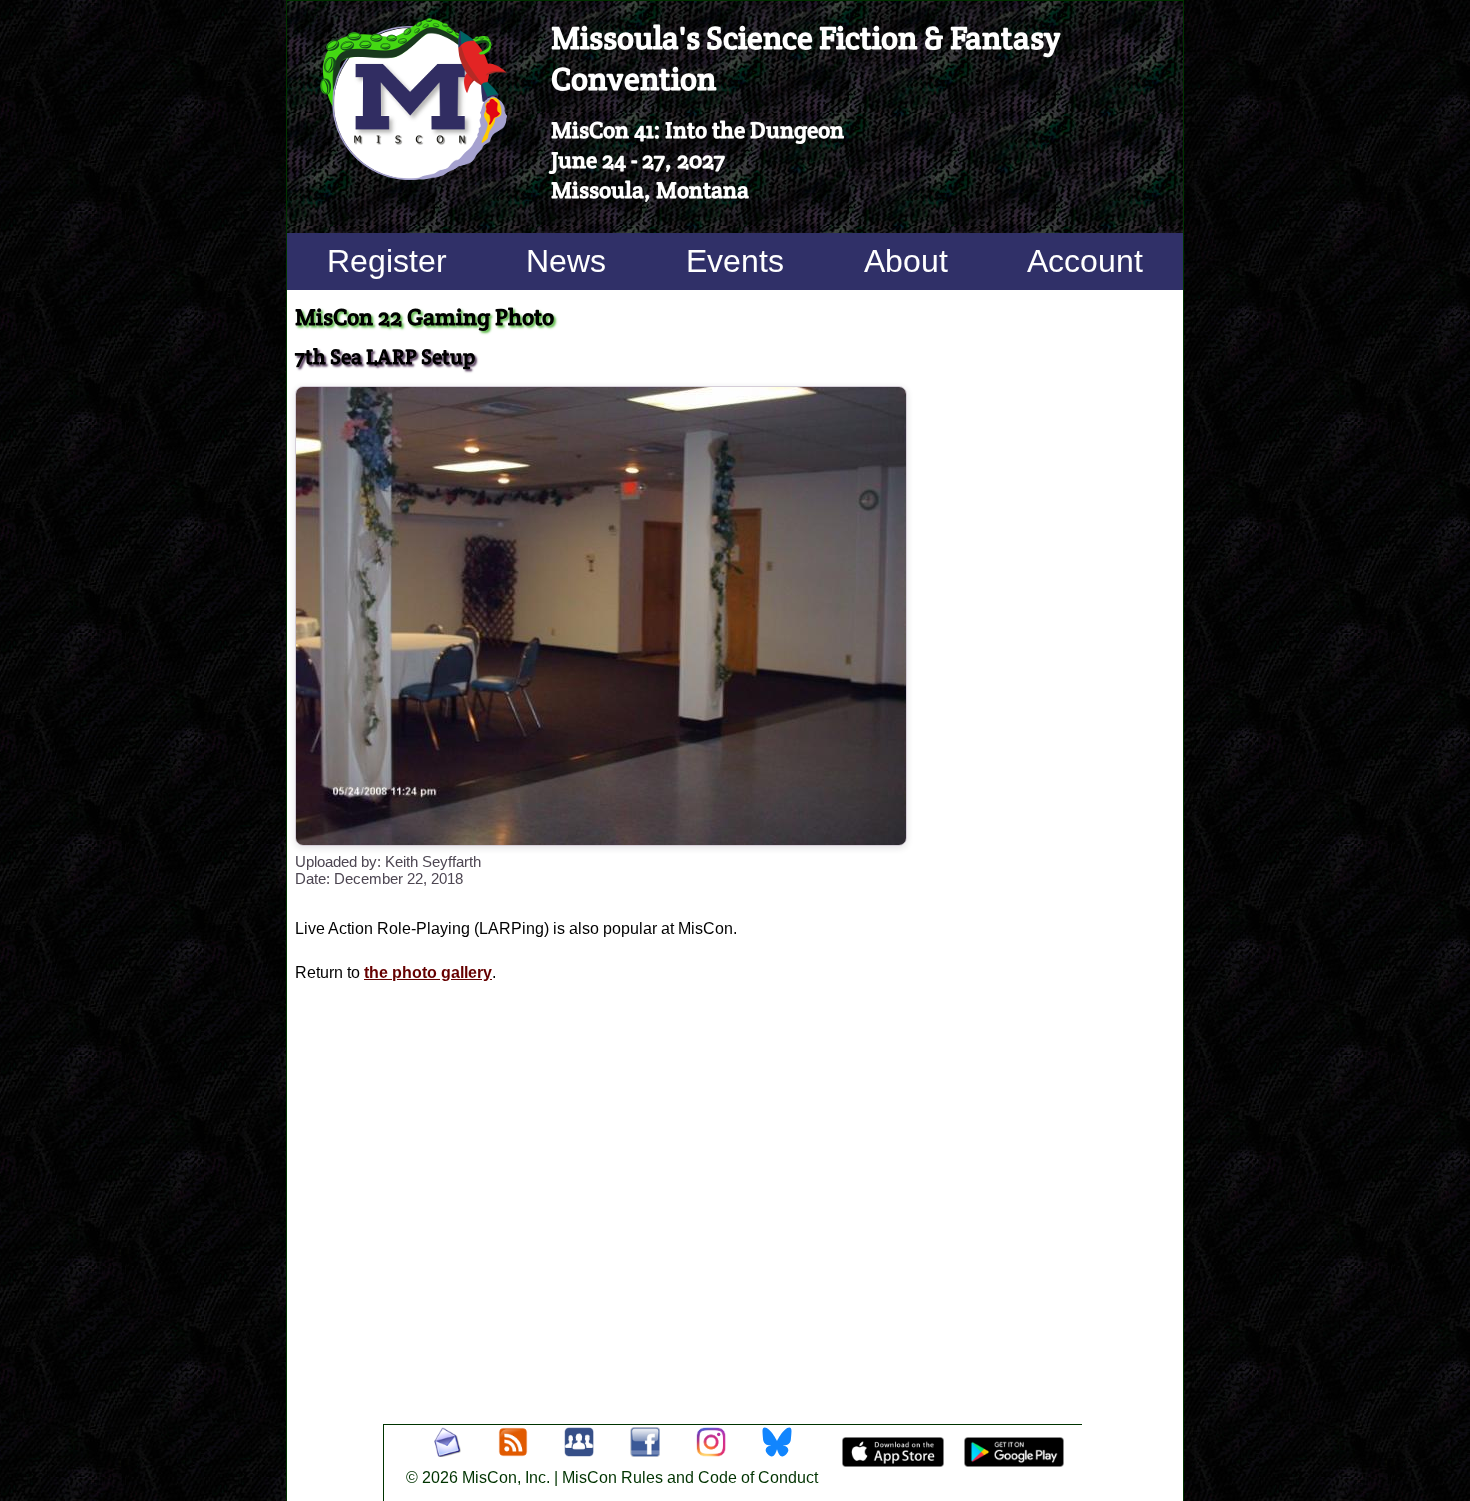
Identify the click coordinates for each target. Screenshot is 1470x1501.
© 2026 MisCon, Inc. (478, 1477)
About (906, 261)
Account (1085, 261)
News (566, 261)
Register (387, 261)
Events (735, 261)
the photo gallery (428, 972)
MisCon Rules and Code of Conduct (690, 1477)
